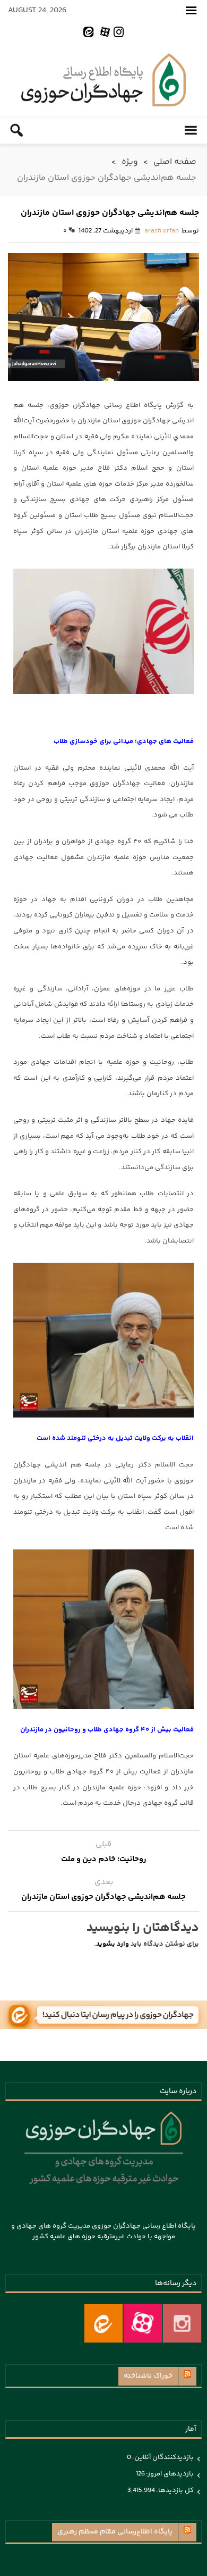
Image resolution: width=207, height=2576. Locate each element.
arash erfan (162, 231)
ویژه (130, 162)
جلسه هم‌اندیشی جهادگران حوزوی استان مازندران (103, 1897)
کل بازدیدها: (174, 2490)
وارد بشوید (113, 1944)
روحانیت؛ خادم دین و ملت (104, 1859)
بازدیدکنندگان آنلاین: (162, 2457)
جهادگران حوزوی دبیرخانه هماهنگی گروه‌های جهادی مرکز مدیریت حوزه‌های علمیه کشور (103, 80)
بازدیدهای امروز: (169, 2474)
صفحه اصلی (175, 162)
